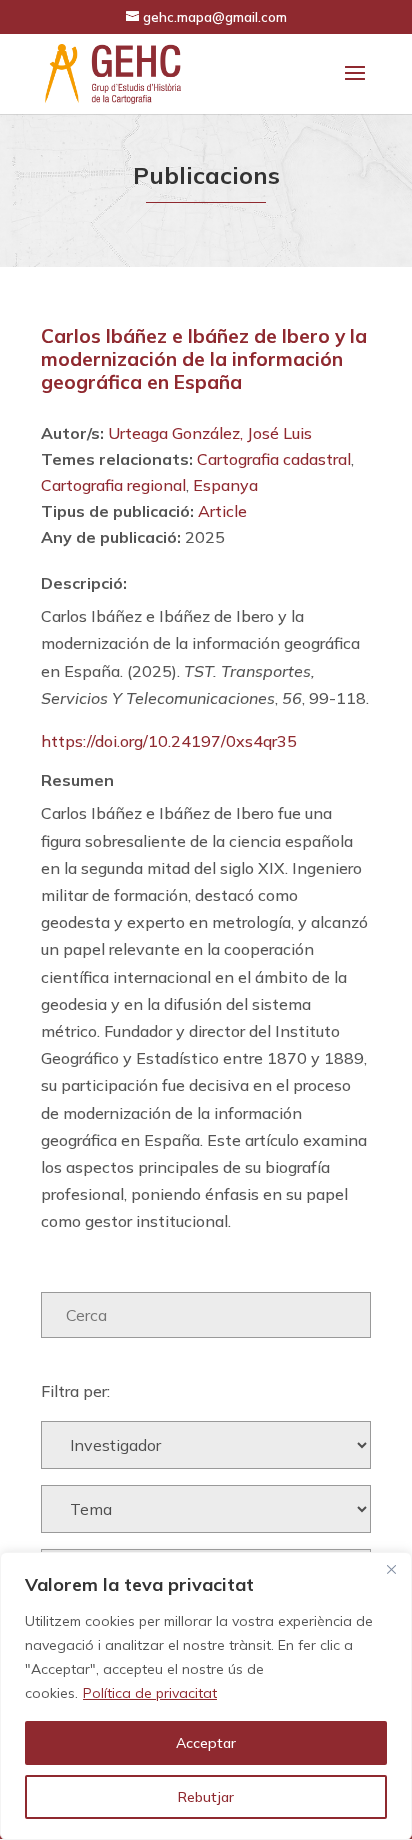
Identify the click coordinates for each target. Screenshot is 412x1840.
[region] (206, 1696)
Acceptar (206, 1743)
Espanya (225, 485)
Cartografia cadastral (274, 459)
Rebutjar (206, 1797)
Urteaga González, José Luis (210, 433)
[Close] (391, 1569)
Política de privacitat (150, 1693)
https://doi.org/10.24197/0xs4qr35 (169, 741)
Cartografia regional (113, 485)
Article (222, 511)
